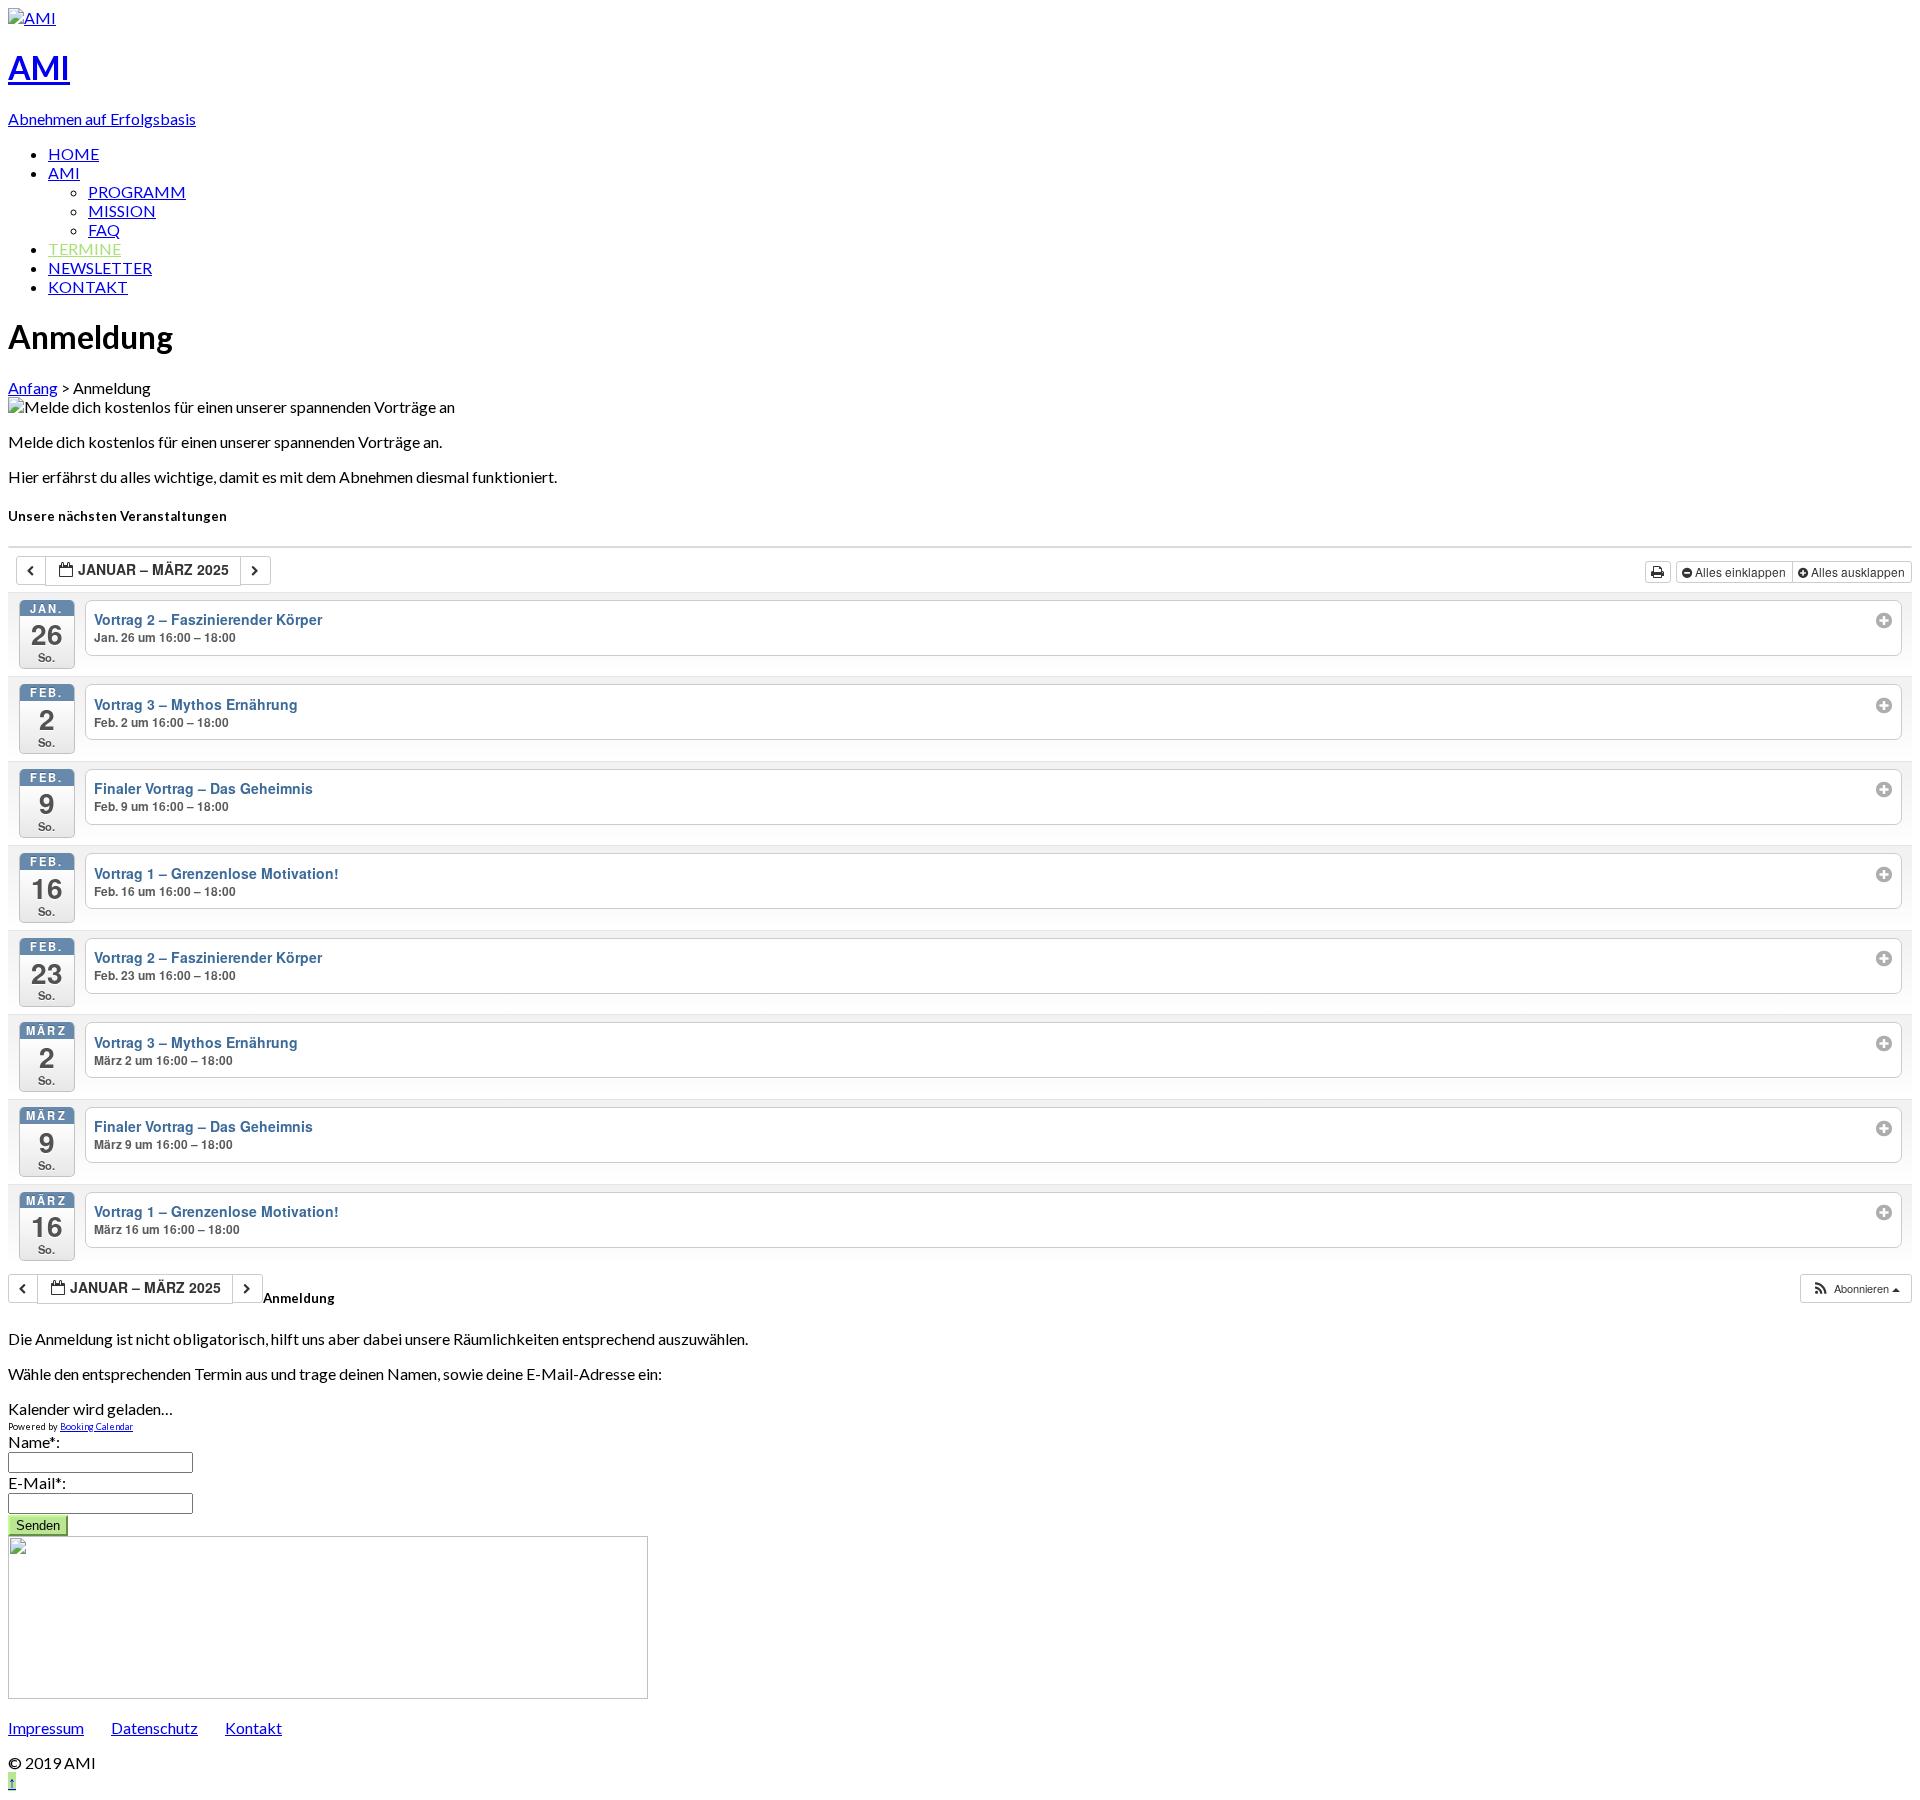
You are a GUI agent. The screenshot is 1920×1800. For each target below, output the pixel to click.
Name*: (34, 1441)
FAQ (104, 229)
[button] (1855, 1288)
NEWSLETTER (100, 267)
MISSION (122, 210)
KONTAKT (88, 286)
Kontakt (253, 1727)
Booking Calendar (96, 1426)
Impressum (46, 1727)
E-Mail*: (37, 1482)
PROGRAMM (137, 191)
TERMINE (84, 248)
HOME (73, 153)
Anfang (33, 387)
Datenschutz (154, 1727)
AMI (64, 172)
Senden (38, 1525)
